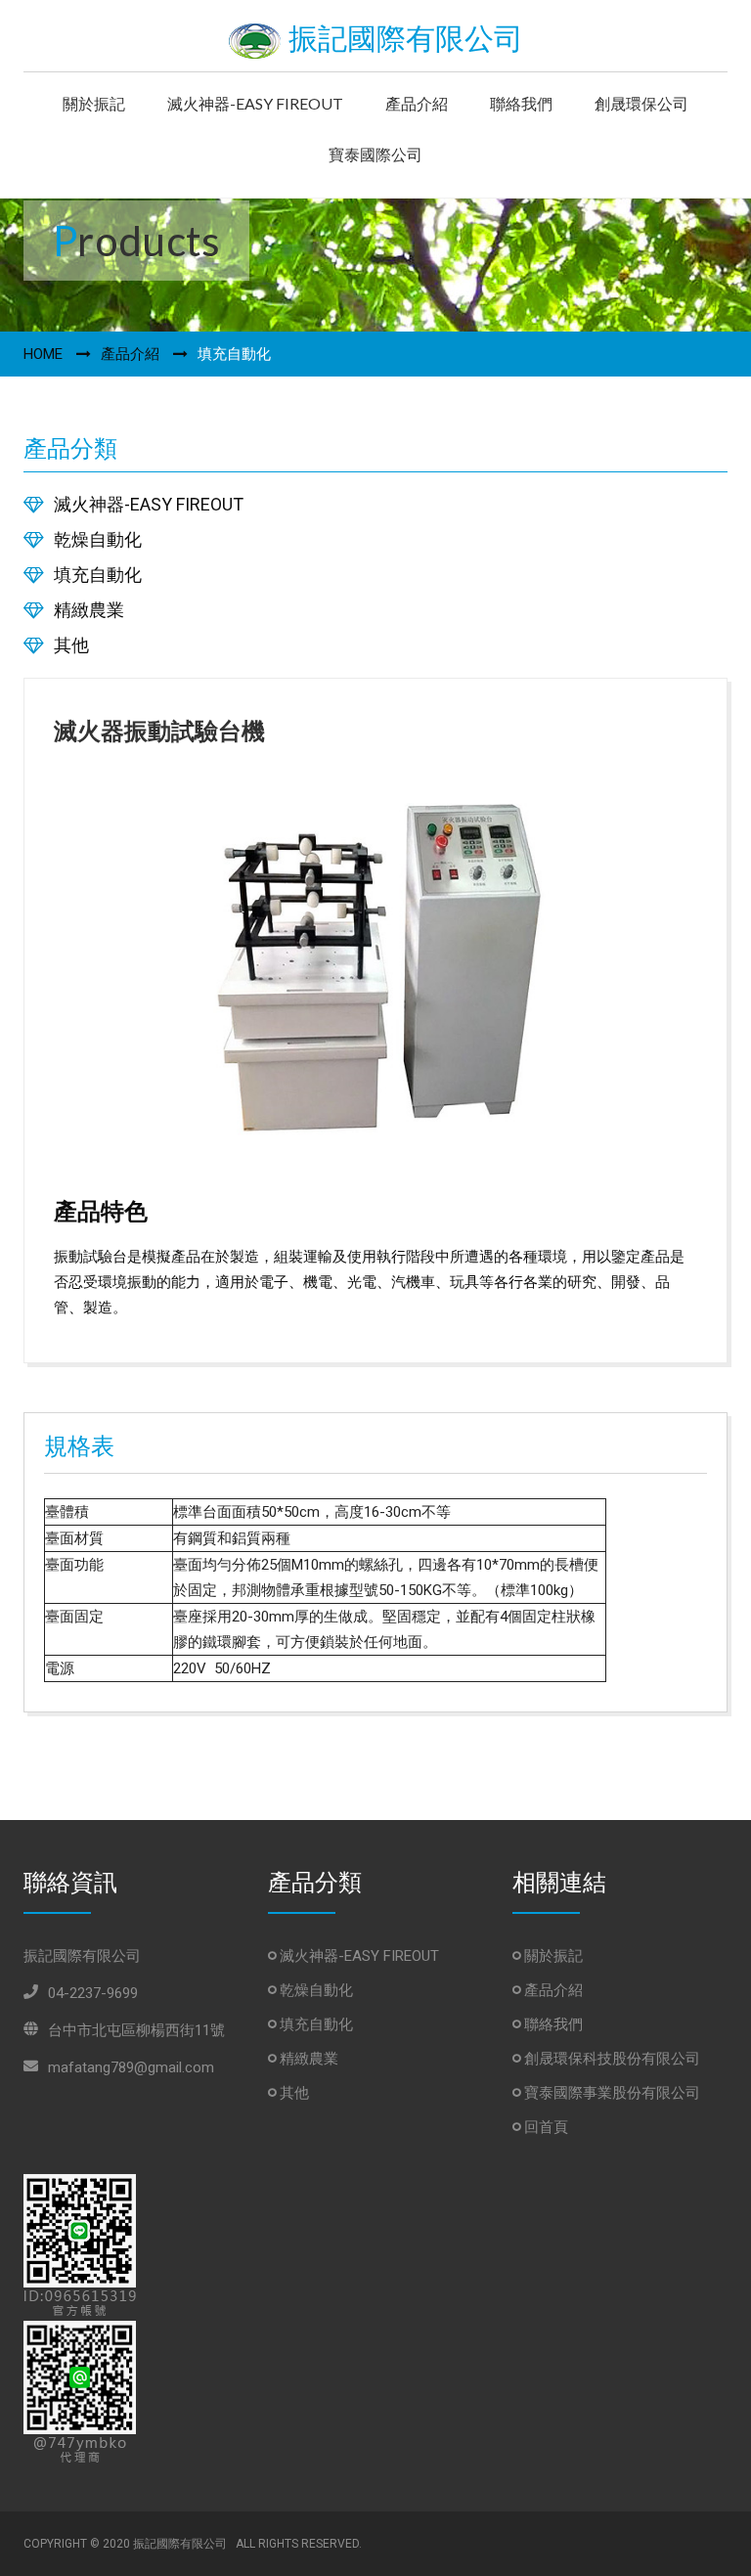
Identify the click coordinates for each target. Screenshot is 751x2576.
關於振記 (94, 103)
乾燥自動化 (98, 539)
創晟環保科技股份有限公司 (610, 2059)
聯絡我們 (521, 103)
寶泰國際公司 (375, 154)
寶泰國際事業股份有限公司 (610, 2093)
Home (43, 354)
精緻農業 (89, 610)
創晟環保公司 (641, 103)
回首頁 (544, 2127)
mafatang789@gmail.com (131, 2067)
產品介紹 (417, 103)
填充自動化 (98, 575)
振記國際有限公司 (402, 39)
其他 (71, 645)
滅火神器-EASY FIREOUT (255, 103)
